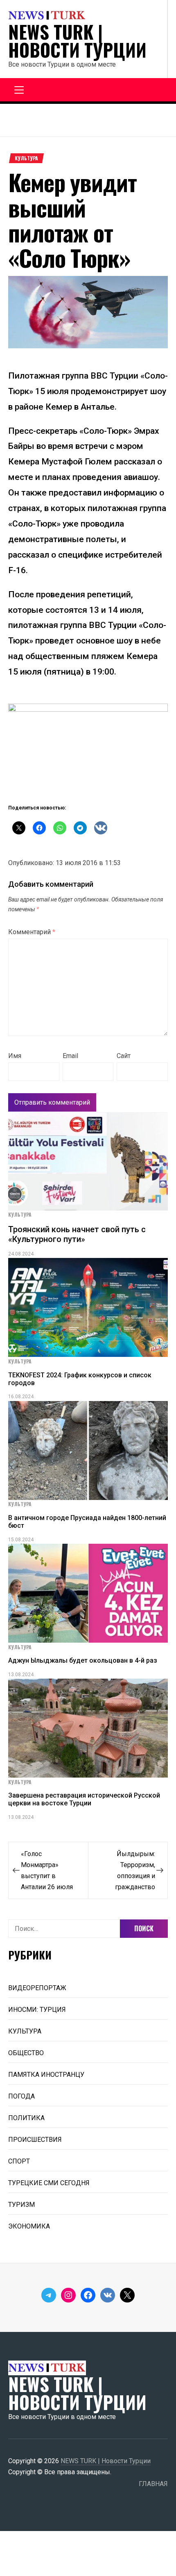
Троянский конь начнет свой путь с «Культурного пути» (77, 1234)
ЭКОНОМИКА (29, 2226)
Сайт (124, 1056)
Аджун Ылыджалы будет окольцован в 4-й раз (83, 1660)
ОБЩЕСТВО (26, 2053)
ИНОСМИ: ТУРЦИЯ (37, 2010)
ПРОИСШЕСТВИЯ (35, 2140)
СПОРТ (19, 2161)
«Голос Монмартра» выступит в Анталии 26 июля (47, 1870)
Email (70, 1056)
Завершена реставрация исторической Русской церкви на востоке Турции (84, 1799)
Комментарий (32, 932)
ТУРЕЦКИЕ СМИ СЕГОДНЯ (49, 2183)
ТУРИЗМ (21, 2205)
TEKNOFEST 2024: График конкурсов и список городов (80, 1379)
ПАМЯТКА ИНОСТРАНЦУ (46, 2075)
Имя (15, 1056)
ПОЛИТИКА (26, 2118)
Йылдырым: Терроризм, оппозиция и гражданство (135, 1870)
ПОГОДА (21, 2096)
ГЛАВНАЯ (153, 2484)
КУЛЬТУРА (26, 158)
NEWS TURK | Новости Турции (77, 41)
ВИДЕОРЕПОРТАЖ (37, 1988)
